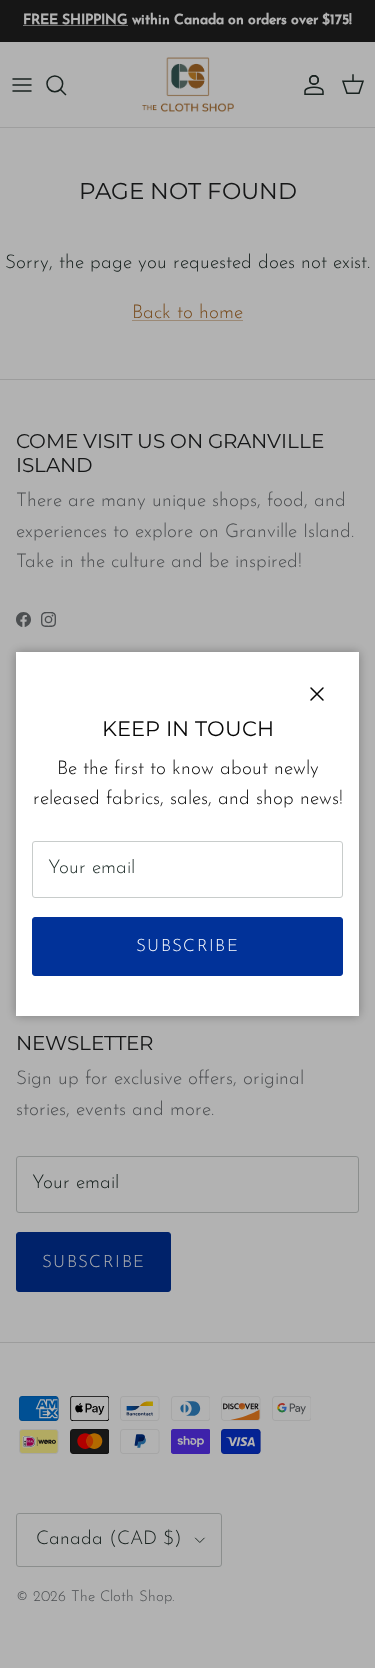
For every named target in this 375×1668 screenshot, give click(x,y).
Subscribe (187, 946)
